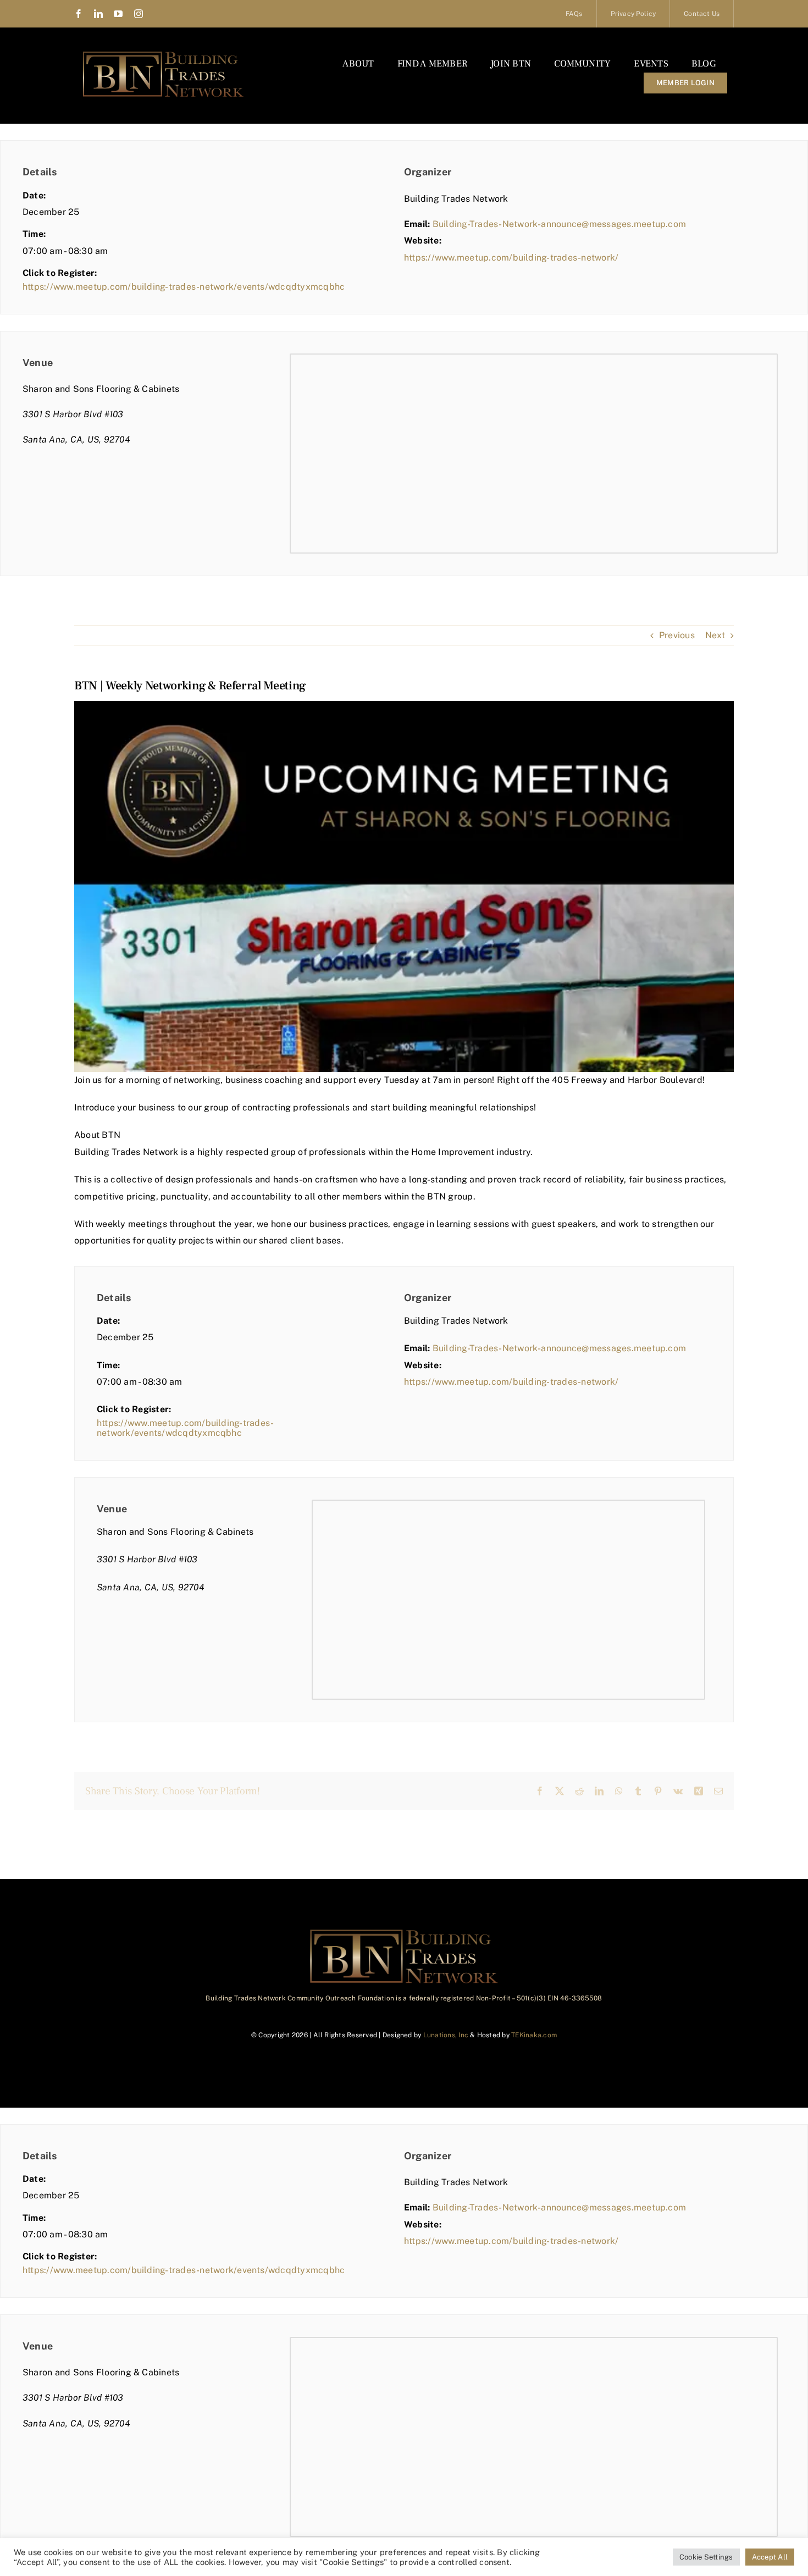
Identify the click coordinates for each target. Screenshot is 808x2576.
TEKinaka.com (534, 2035)
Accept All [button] (770, 2557)
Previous (677, 635)
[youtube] (118, 14)
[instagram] (139, 14)
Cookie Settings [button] (706, 2557)
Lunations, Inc (446, 2035)
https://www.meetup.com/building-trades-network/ (511, 258)
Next (715, 635)
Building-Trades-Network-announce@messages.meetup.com (559, 224)
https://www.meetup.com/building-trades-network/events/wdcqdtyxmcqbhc (184, 287)
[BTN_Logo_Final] (163, 54)
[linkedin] (98, 14)
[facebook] (79, 14)
